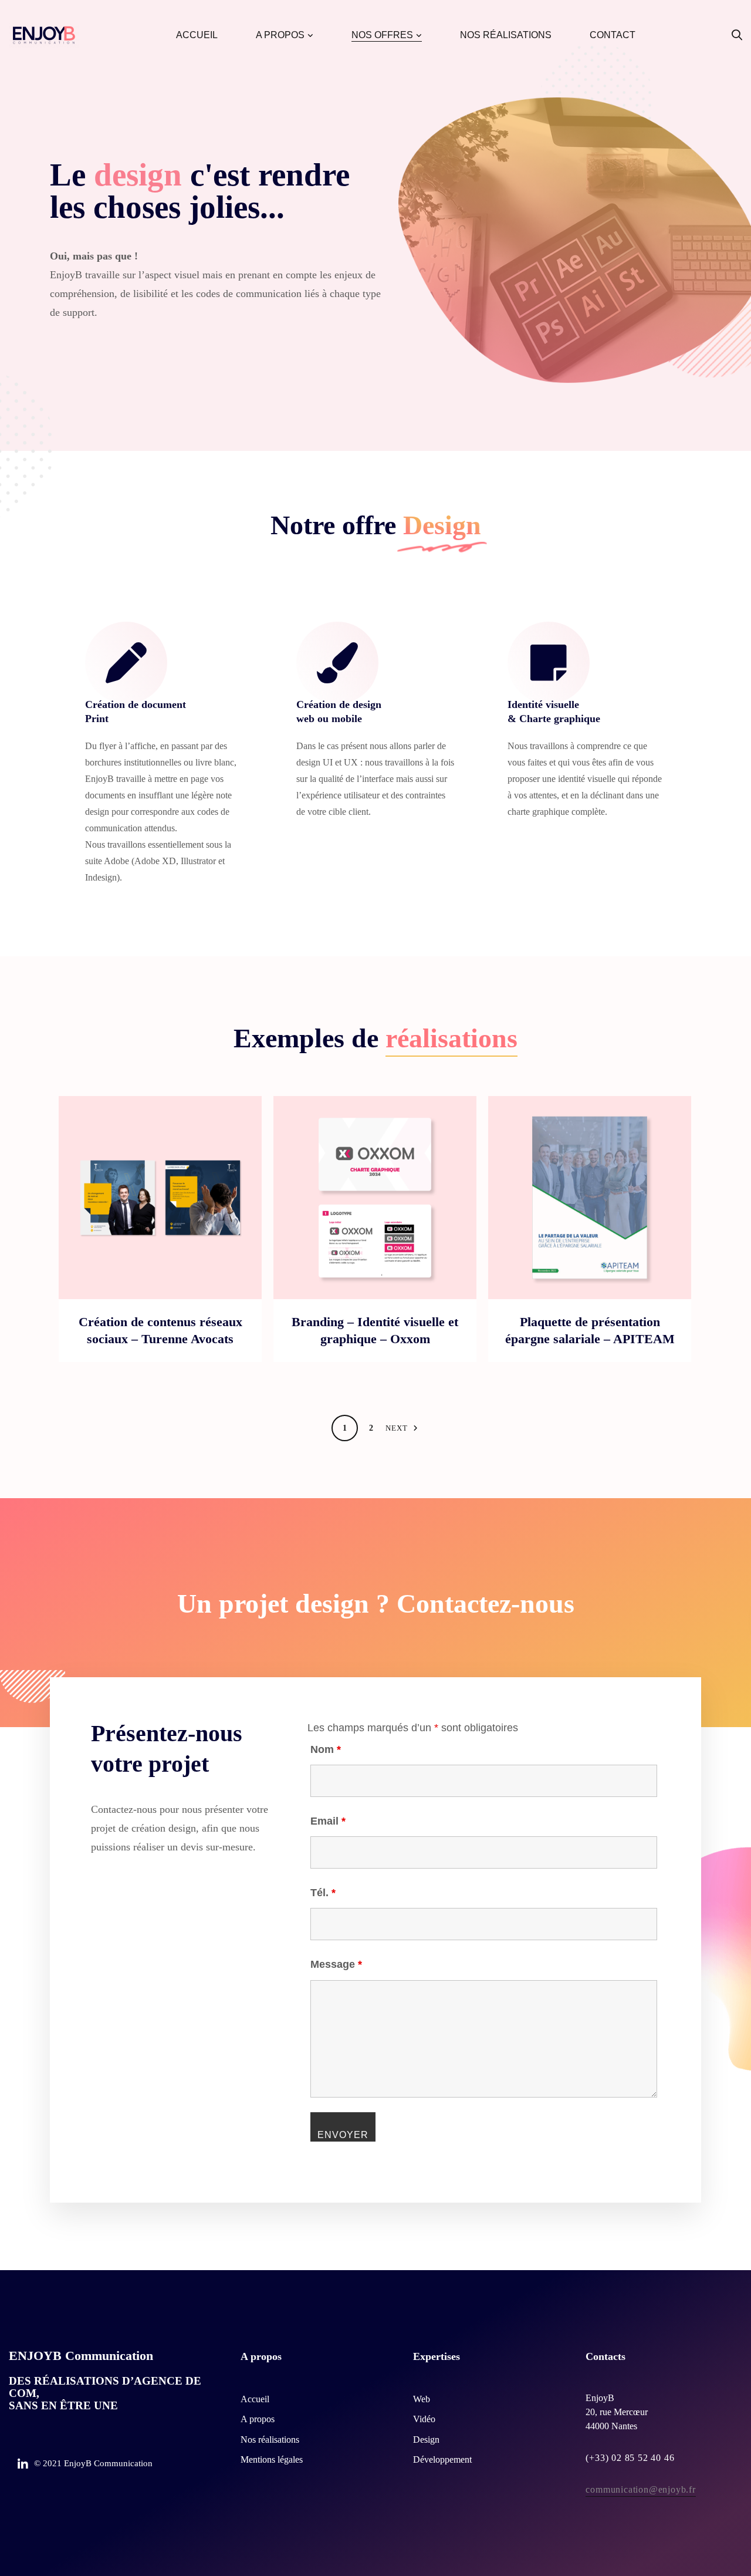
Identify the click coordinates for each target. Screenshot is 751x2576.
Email (328, 1821)
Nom (326, 1749)
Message (336, 1964)
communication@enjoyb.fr (640, 2489)
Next (397, 1428)
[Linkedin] (23, 2464)
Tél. (323, 1893)
